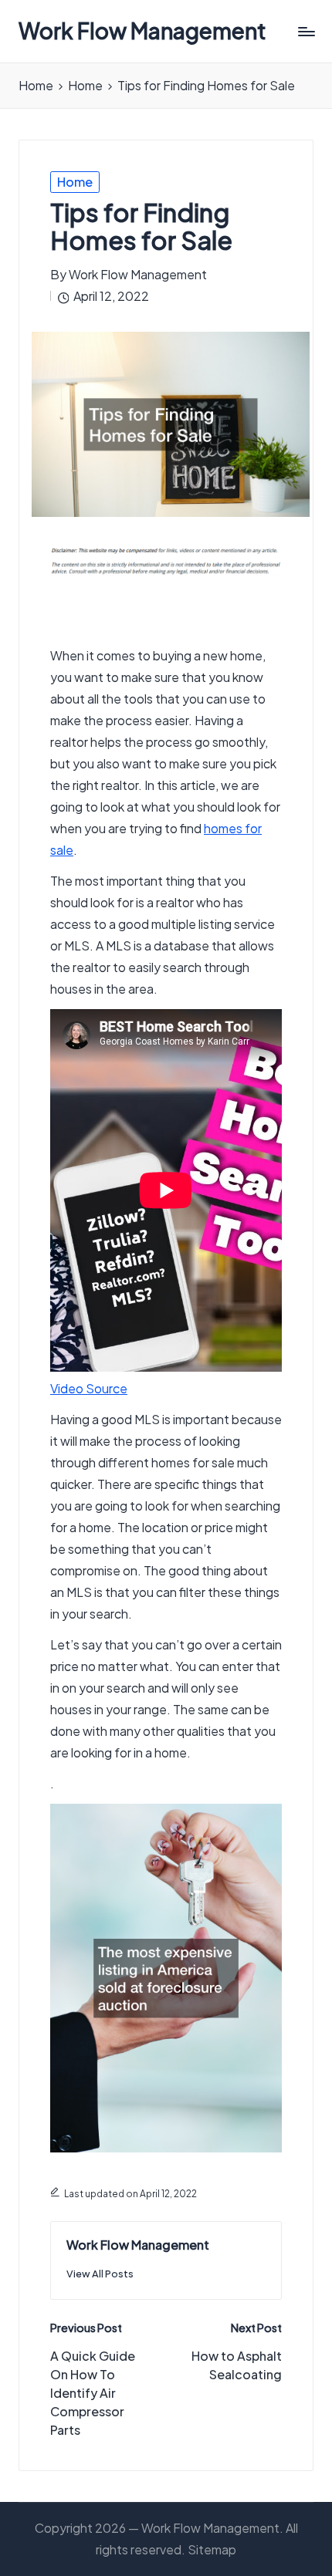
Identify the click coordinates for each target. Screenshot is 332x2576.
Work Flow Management (142, 31)
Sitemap (212, 2549)
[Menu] (306, 31)
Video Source (89, 1388)
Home (75, 182)
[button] (100, 2274)
